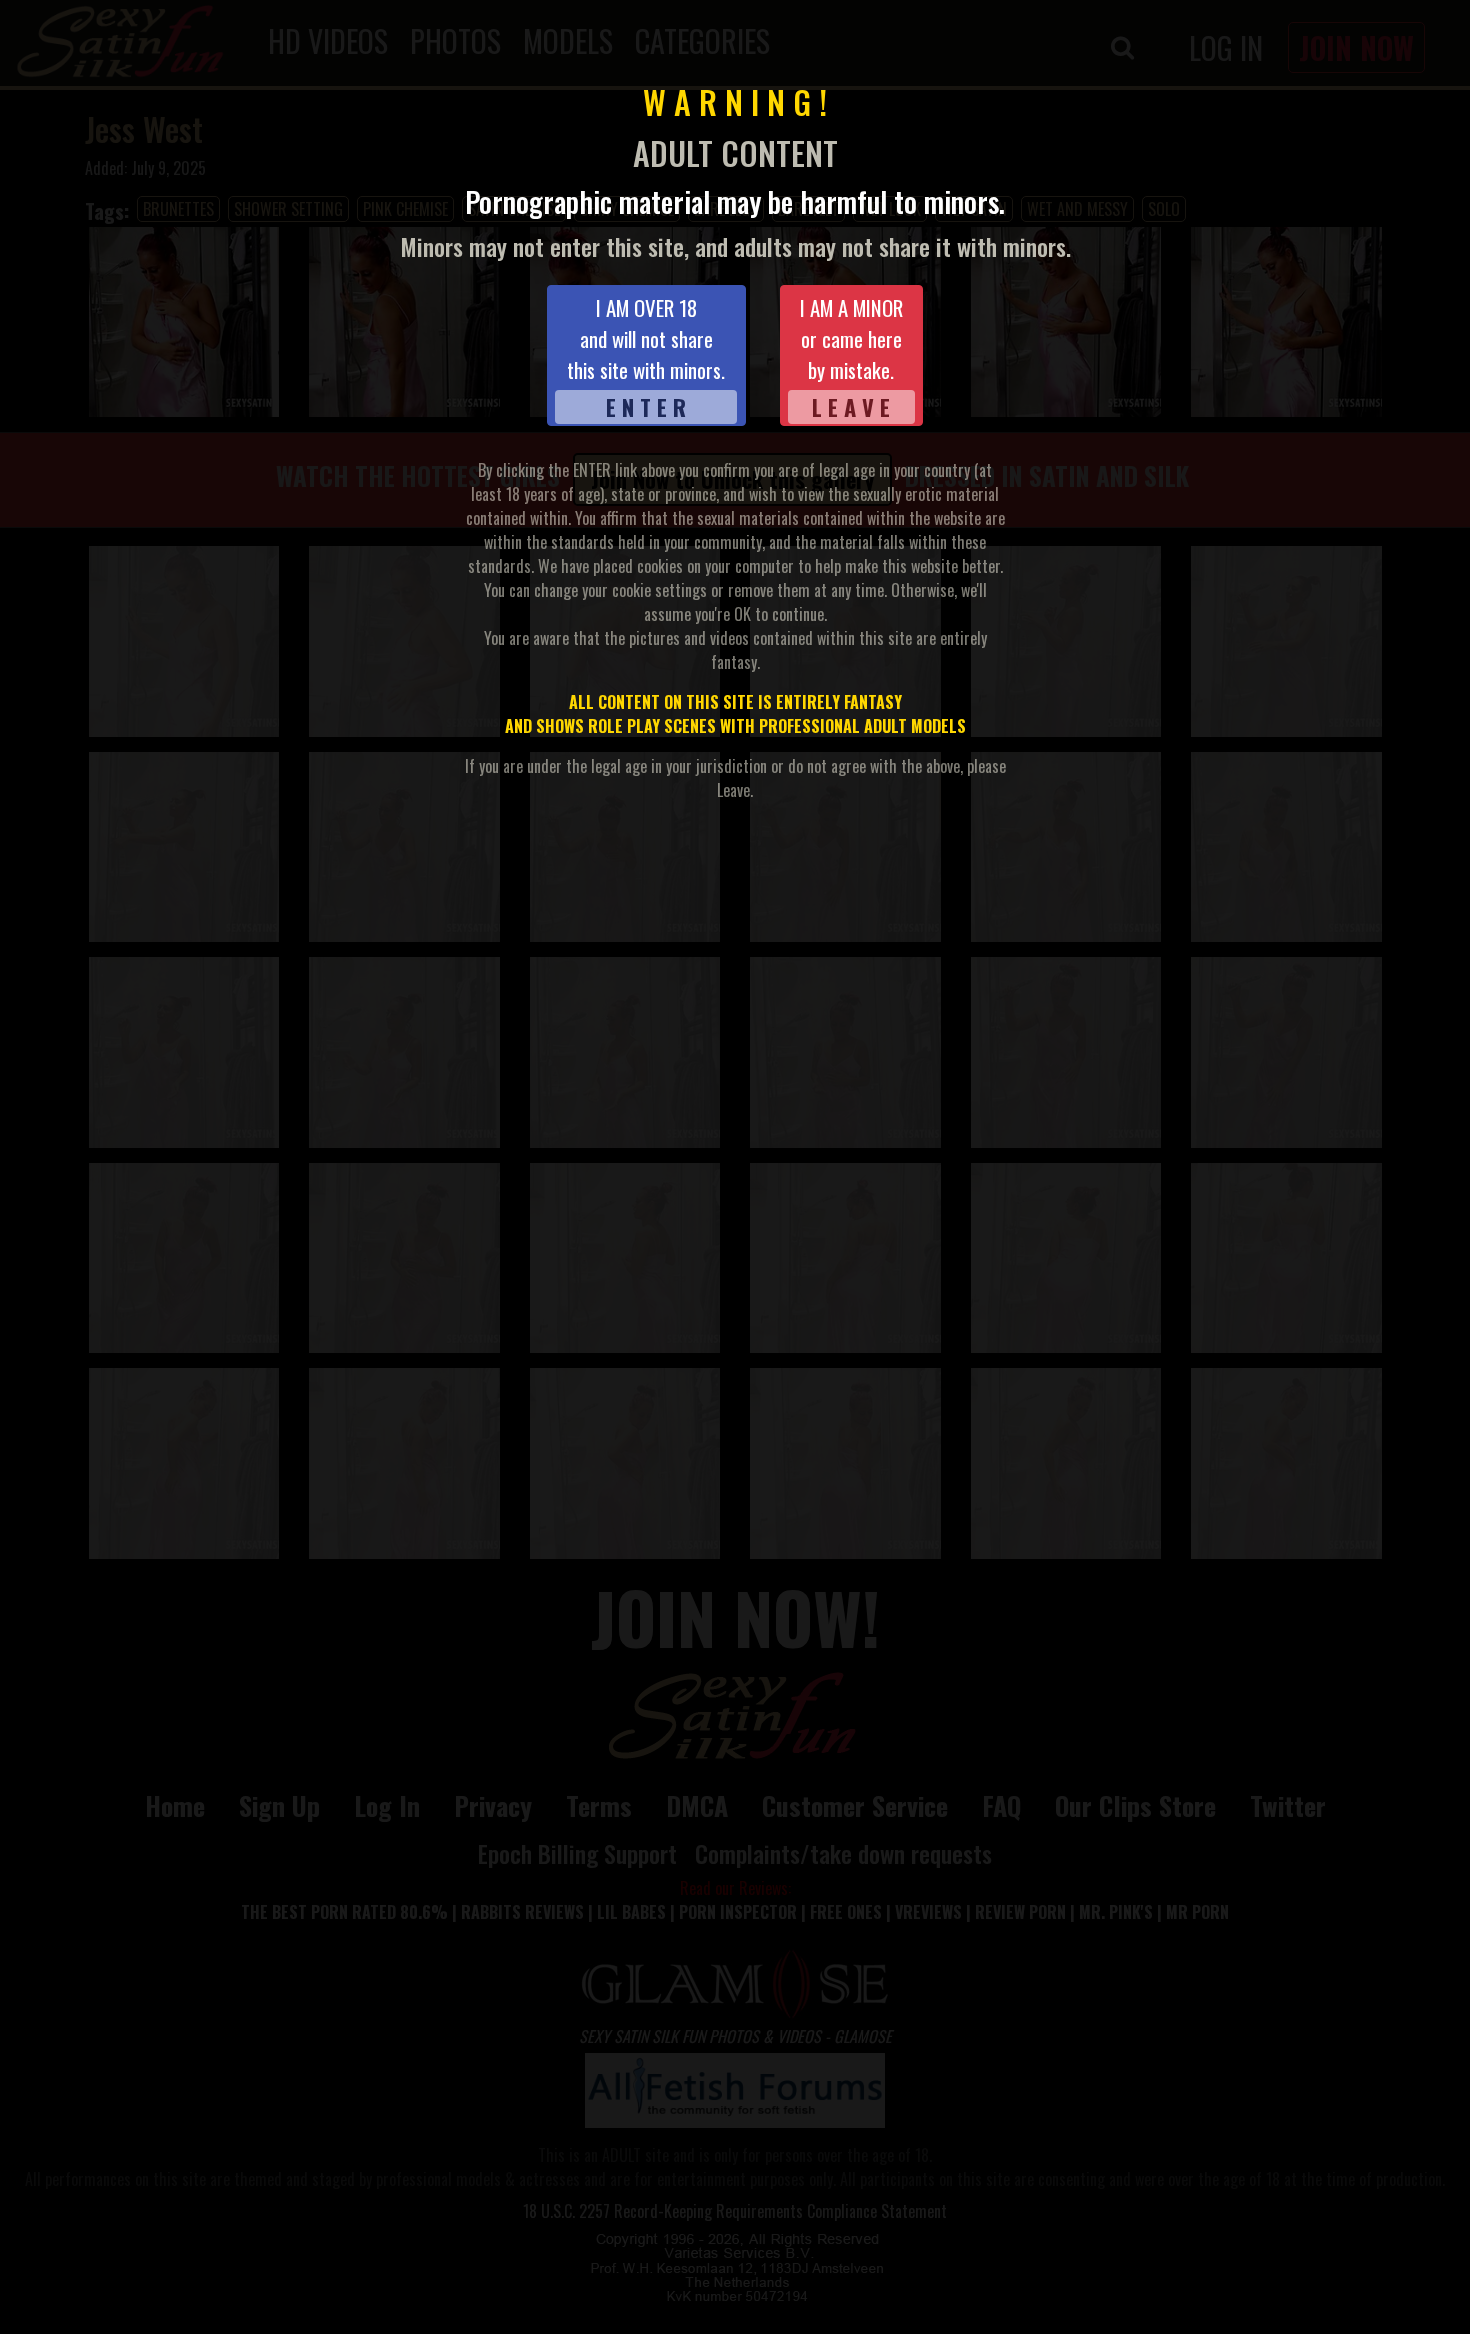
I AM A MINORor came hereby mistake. (851, 358)
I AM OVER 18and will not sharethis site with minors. (646, 358)
